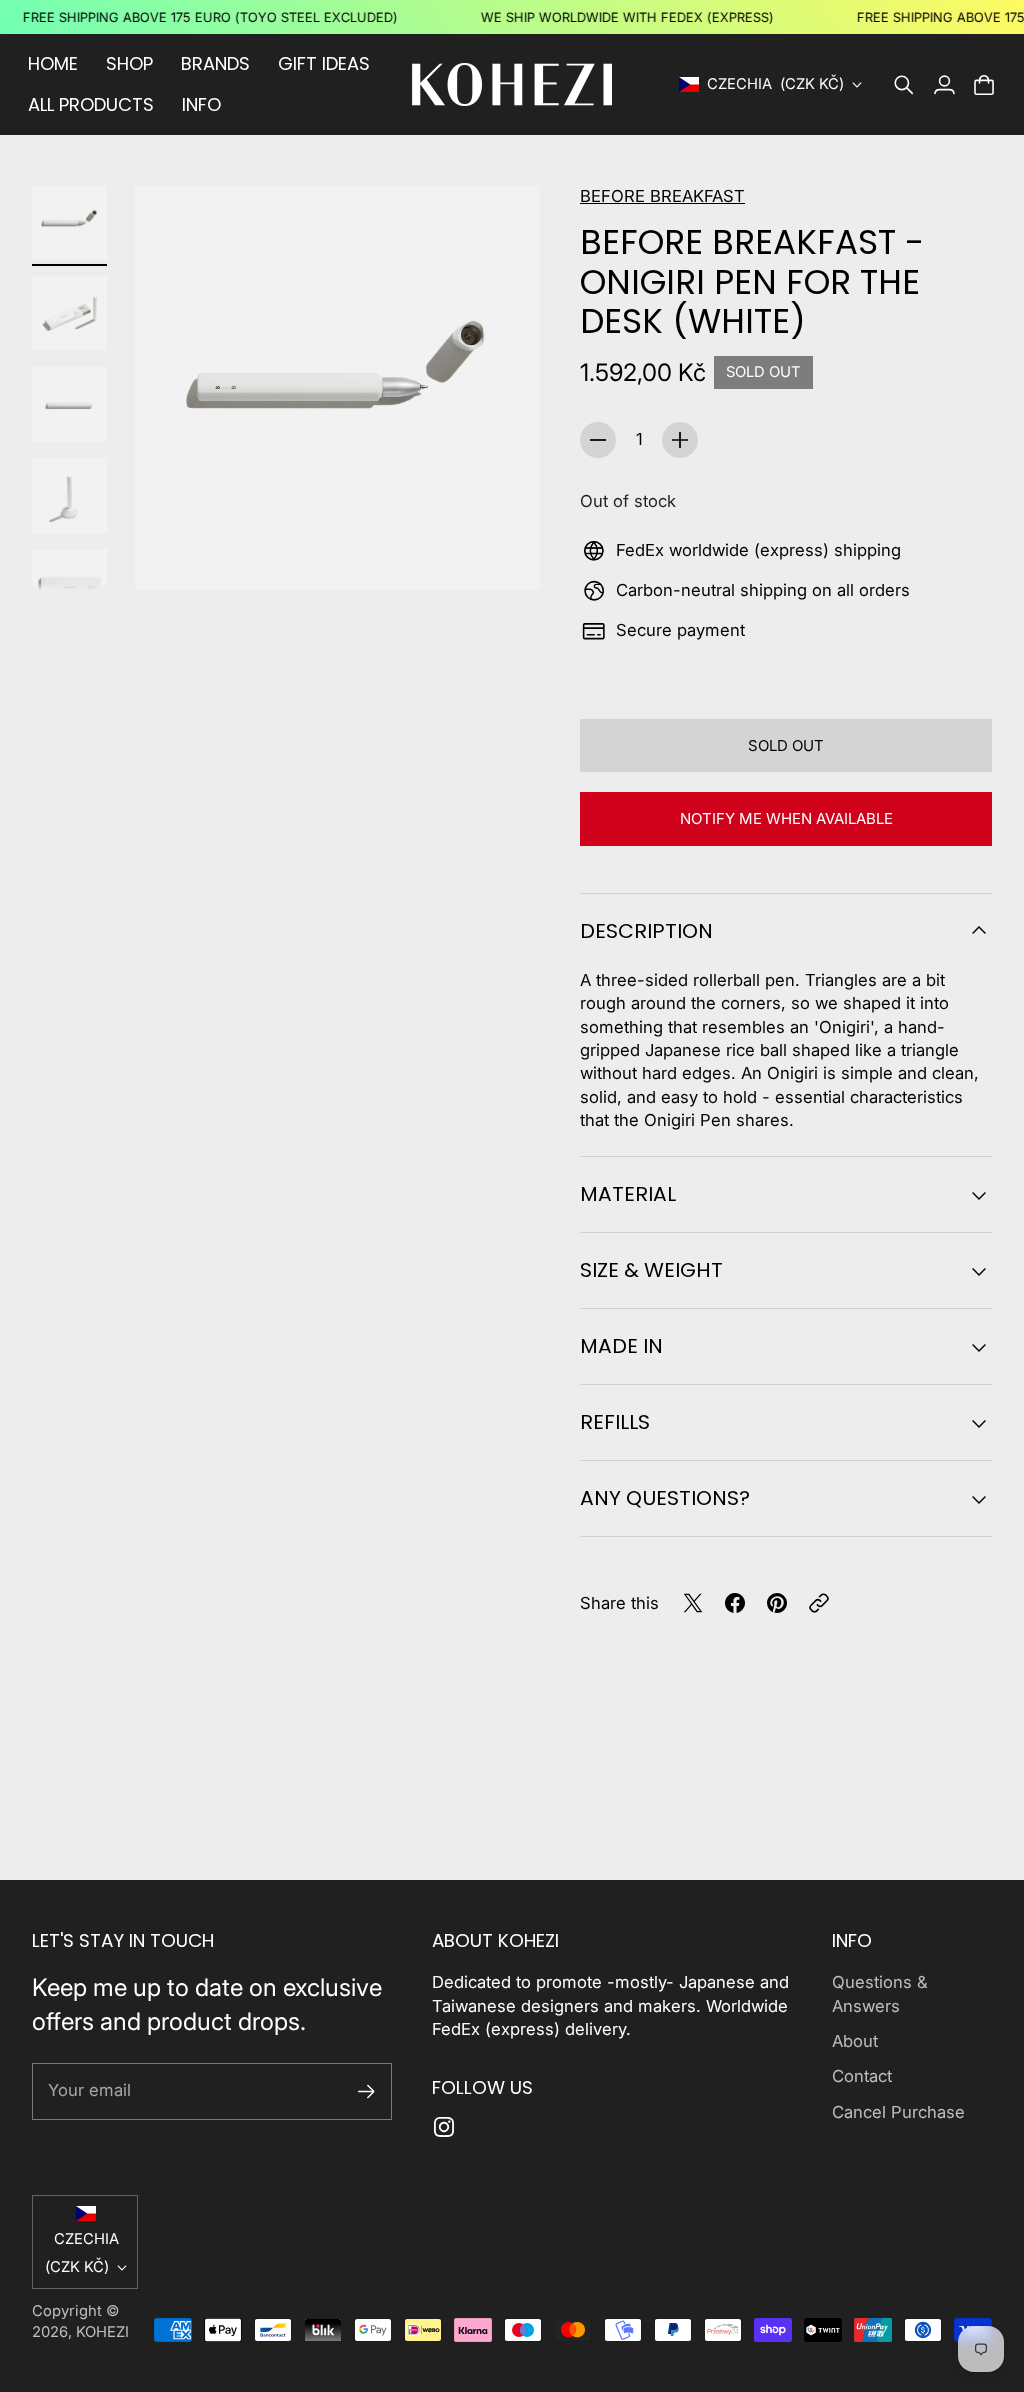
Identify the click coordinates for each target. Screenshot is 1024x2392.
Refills (615, 1422)
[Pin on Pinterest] (777, 1603)
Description (646, 931)
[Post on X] (693, 1603)
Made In (621, 1346)
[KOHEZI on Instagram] (444, 2127)
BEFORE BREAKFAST (662, 196)
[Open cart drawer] (984, 85)
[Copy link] (819, 1603)
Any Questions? (665, 1498)
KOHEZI (102, 2332)
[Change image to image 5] (69, 586)
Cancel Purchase (898, 2112)
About (855, 2041)
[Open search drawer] (904, 85)
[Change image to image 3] (69, 404)
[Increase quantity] (680, 440)
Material (628, 1194)
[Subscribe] (366, 2091)
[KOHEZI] (512, 84)
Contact (862, 2076)
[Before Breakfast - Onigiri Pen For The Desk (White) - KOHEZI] (337, 387)
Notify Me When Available (786, 818)
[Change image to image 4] (69, 495)
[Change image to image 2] (69, 313)
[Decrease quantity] (598, 440)
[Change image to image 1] (69, 222)
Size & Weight (651, 1270)
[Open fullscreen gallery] (502, 552)
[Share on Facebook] (735, 1603)
